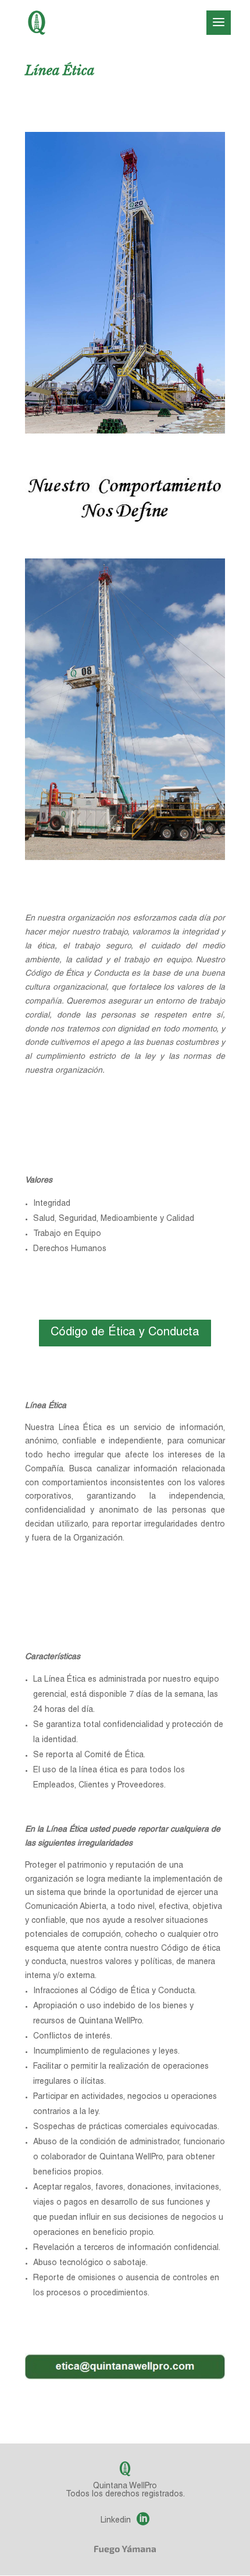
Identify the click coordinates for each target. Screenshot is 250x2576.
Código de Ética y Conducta (125, 1333)
